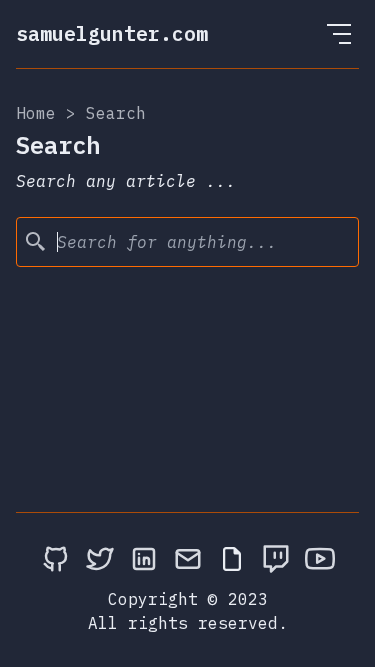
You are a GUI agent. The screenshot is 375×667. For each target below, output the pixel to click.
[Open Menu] (339, 34)
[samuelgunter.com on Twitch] (276, 558)
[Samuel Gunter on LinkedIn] (144, 558)
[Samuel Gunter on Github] (56, 558)
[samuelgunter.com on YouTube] (320, 558)
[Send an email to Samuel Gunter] (188, 558)
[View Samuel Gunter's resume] (232, 558)
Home (36, 113)
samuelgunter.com (112, 33)
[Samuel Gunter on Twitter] (100, 558)
